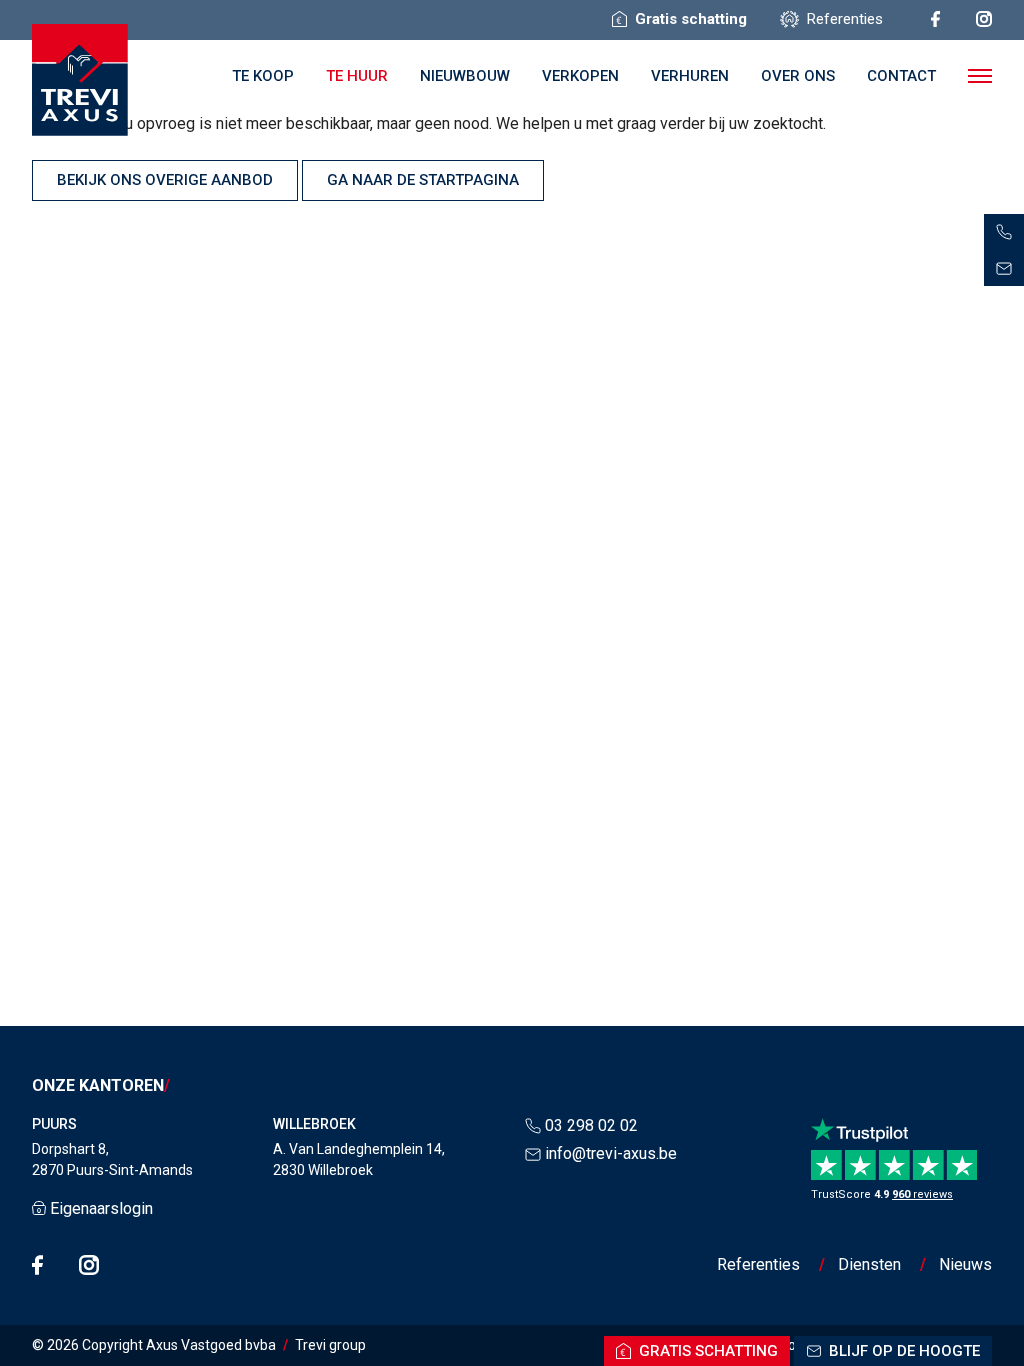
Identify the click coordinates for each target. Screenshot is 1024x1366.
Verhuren (690, 76)
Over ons (798, 76)
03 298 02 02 (591, 1125)
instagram (984, 19)
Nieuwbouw (465, 76)
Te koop (263, 76)
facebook (935, 19)
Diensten (869, 1264)
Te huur (357, 76)
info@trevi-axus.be (611, 1153)
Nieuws (965, 1264)
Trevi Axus (80, 80)
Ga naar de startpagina (423, 180)
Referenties (758, 1264)
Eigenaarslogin (101, 1208)
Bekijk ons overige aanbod (165, 180)
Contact (901, 76)
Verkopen (580, 76)
